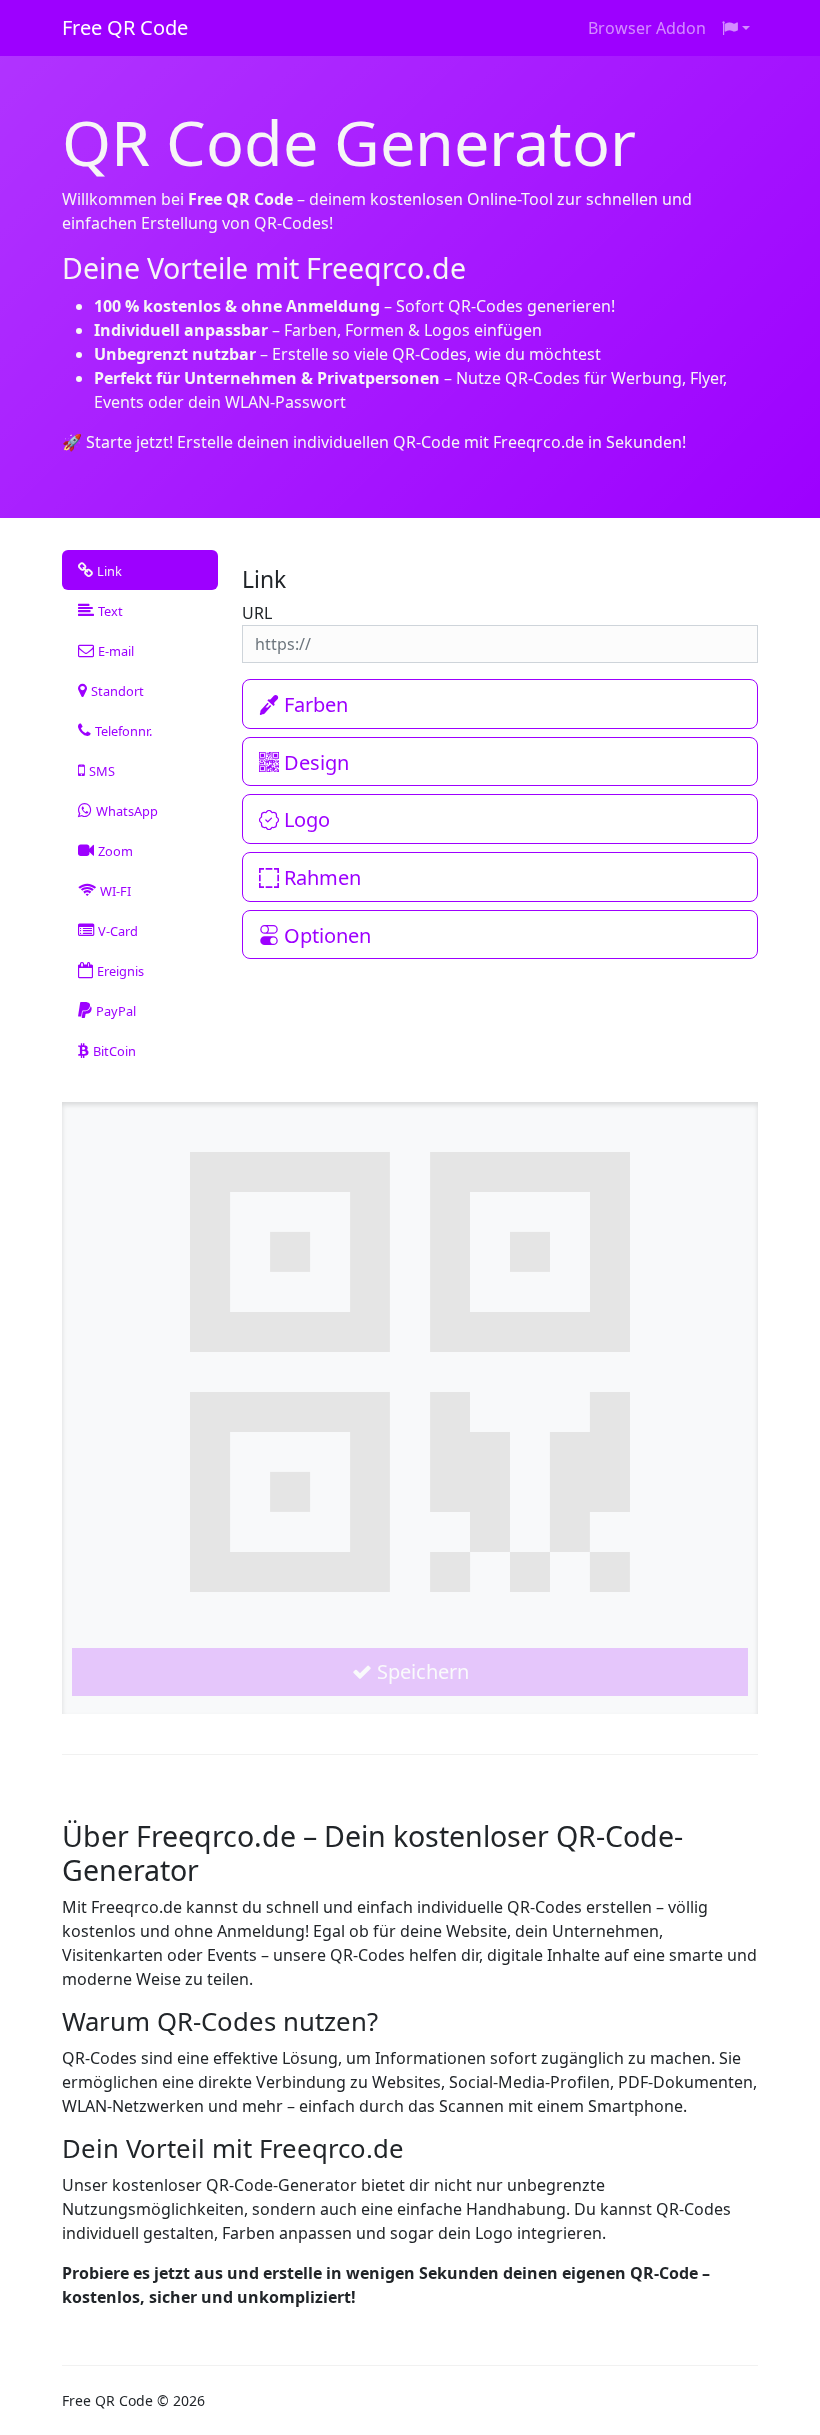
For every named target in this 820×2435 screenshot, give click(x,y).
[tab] (140, 570)
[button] (736, 28)
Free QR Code (125, 27)
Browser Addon (647, 28)
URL (257, 613)
